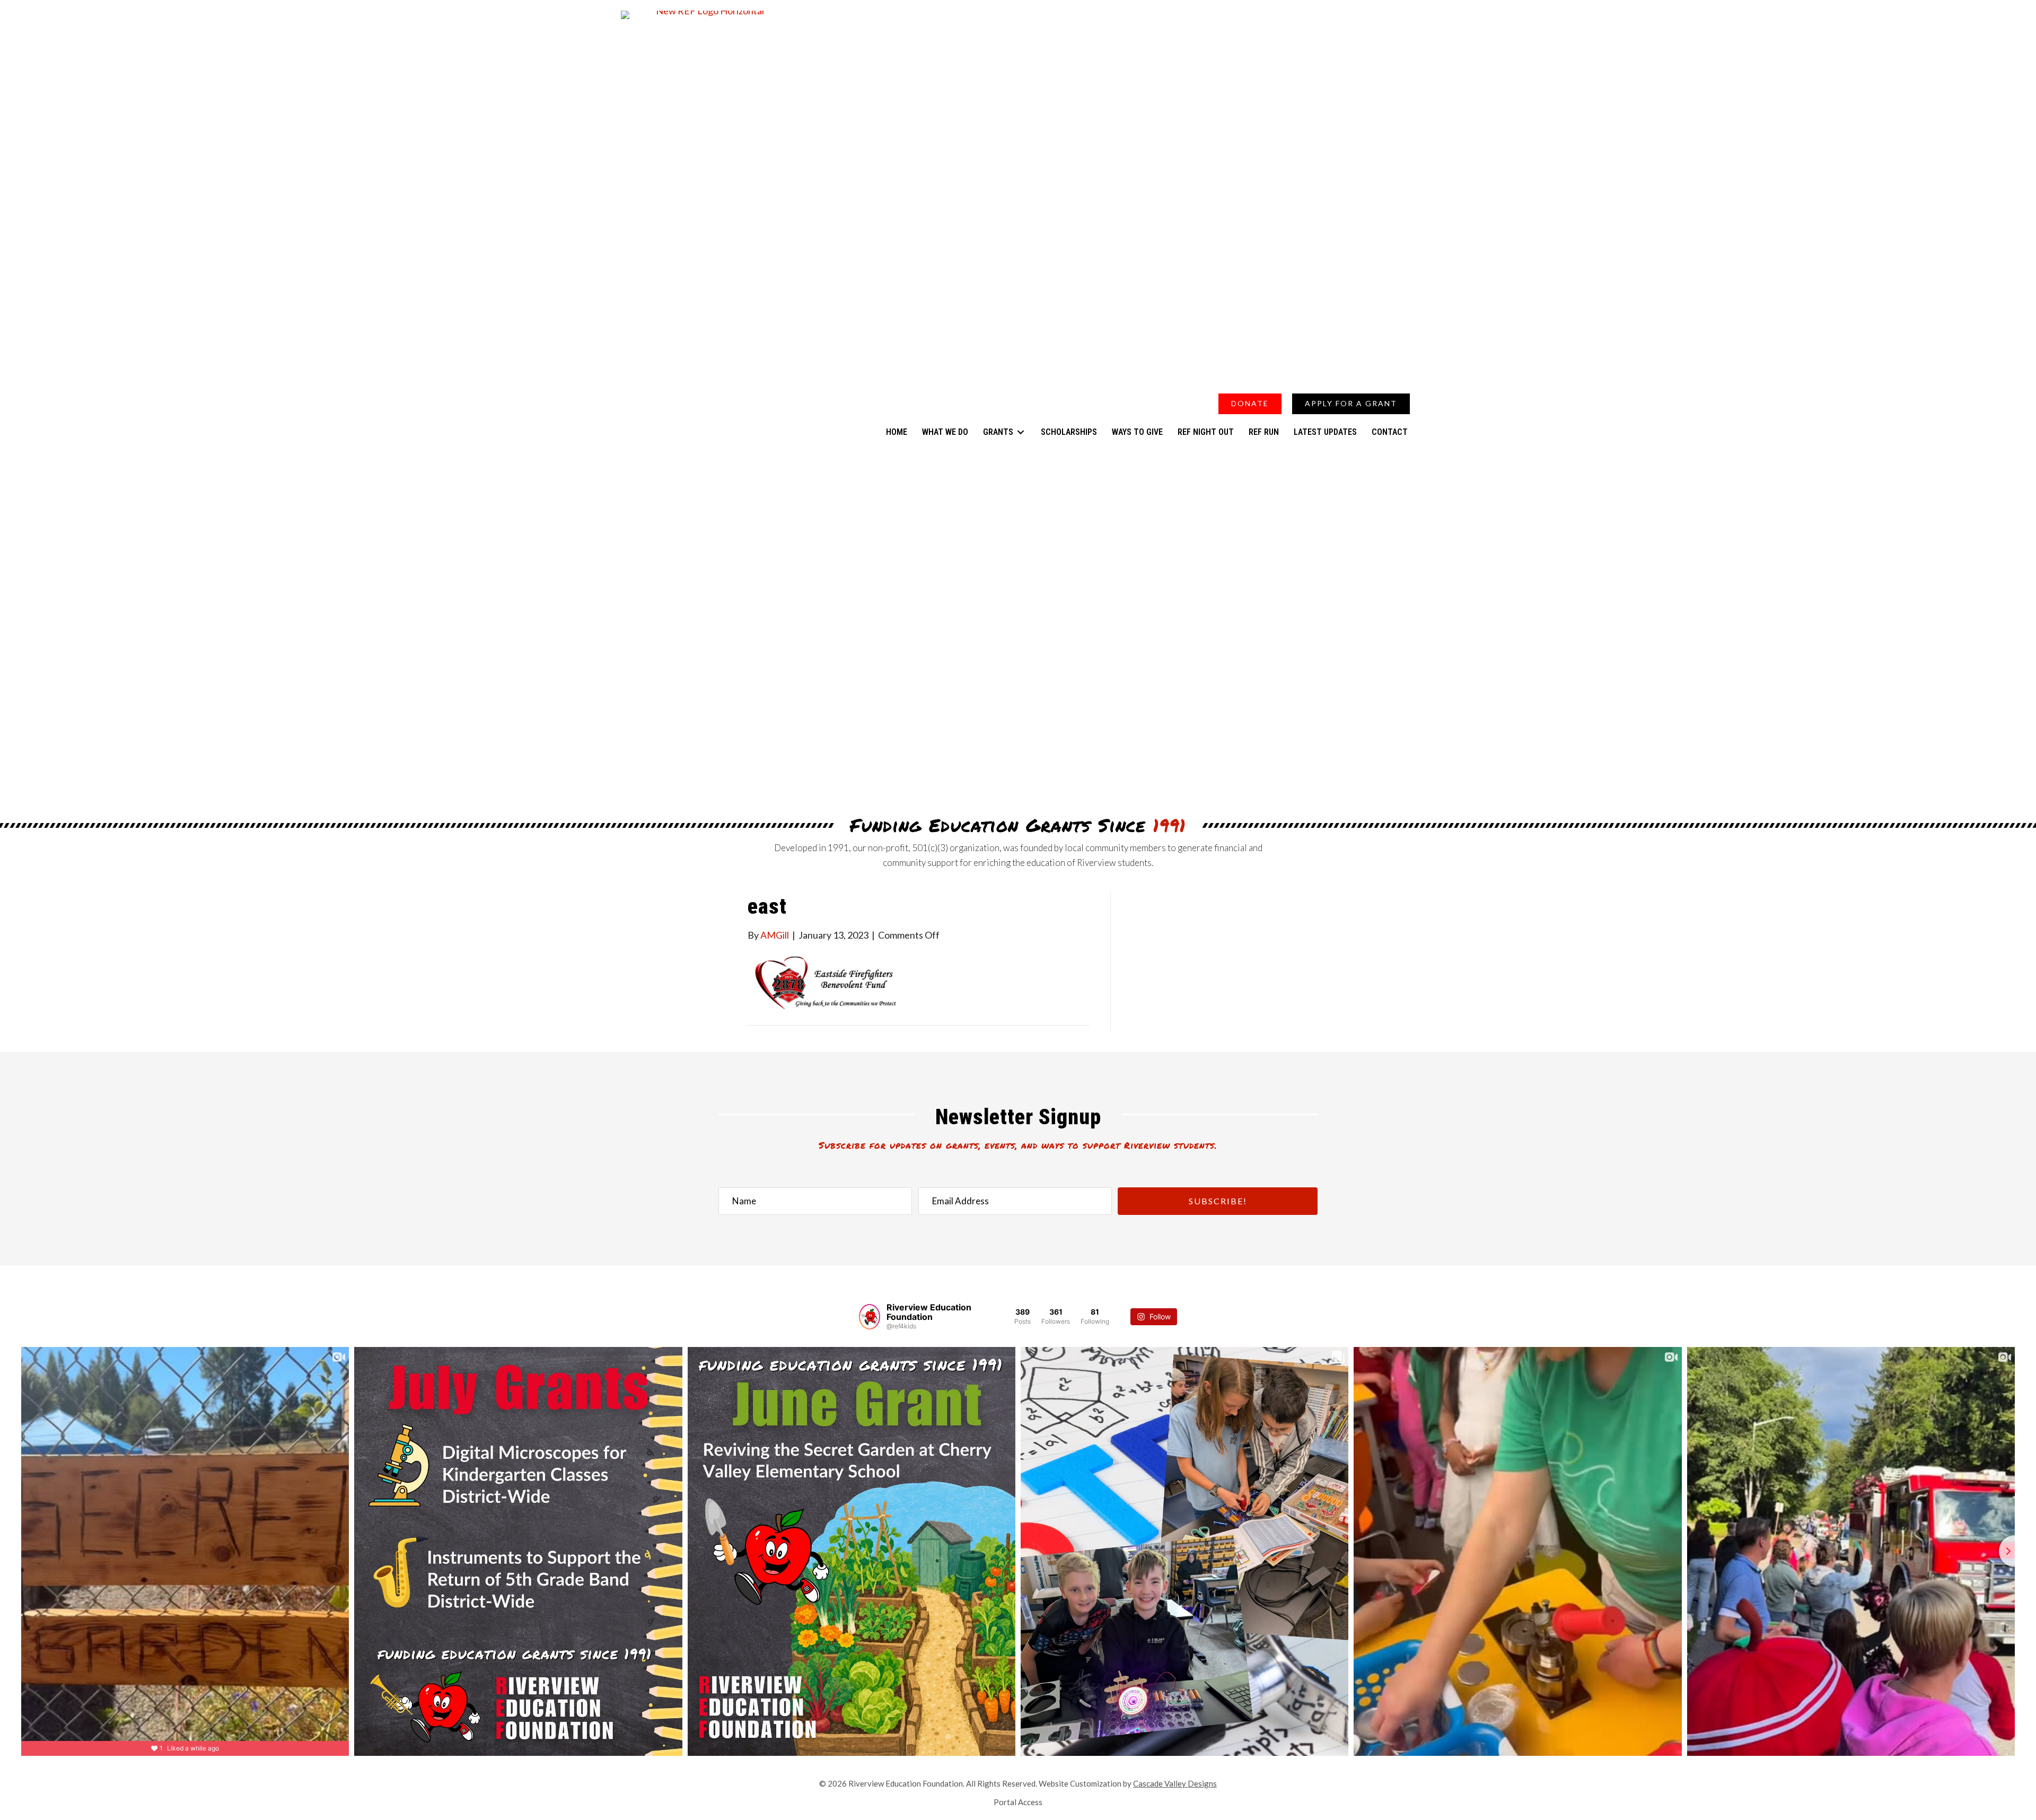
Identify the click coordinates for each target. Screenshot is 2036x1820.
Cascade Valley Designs (1175, 1783)
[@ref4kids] (870, 1317)
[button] (1364, 380)
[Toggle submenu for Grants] (1021, 432)
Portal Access (1018, 1802)
